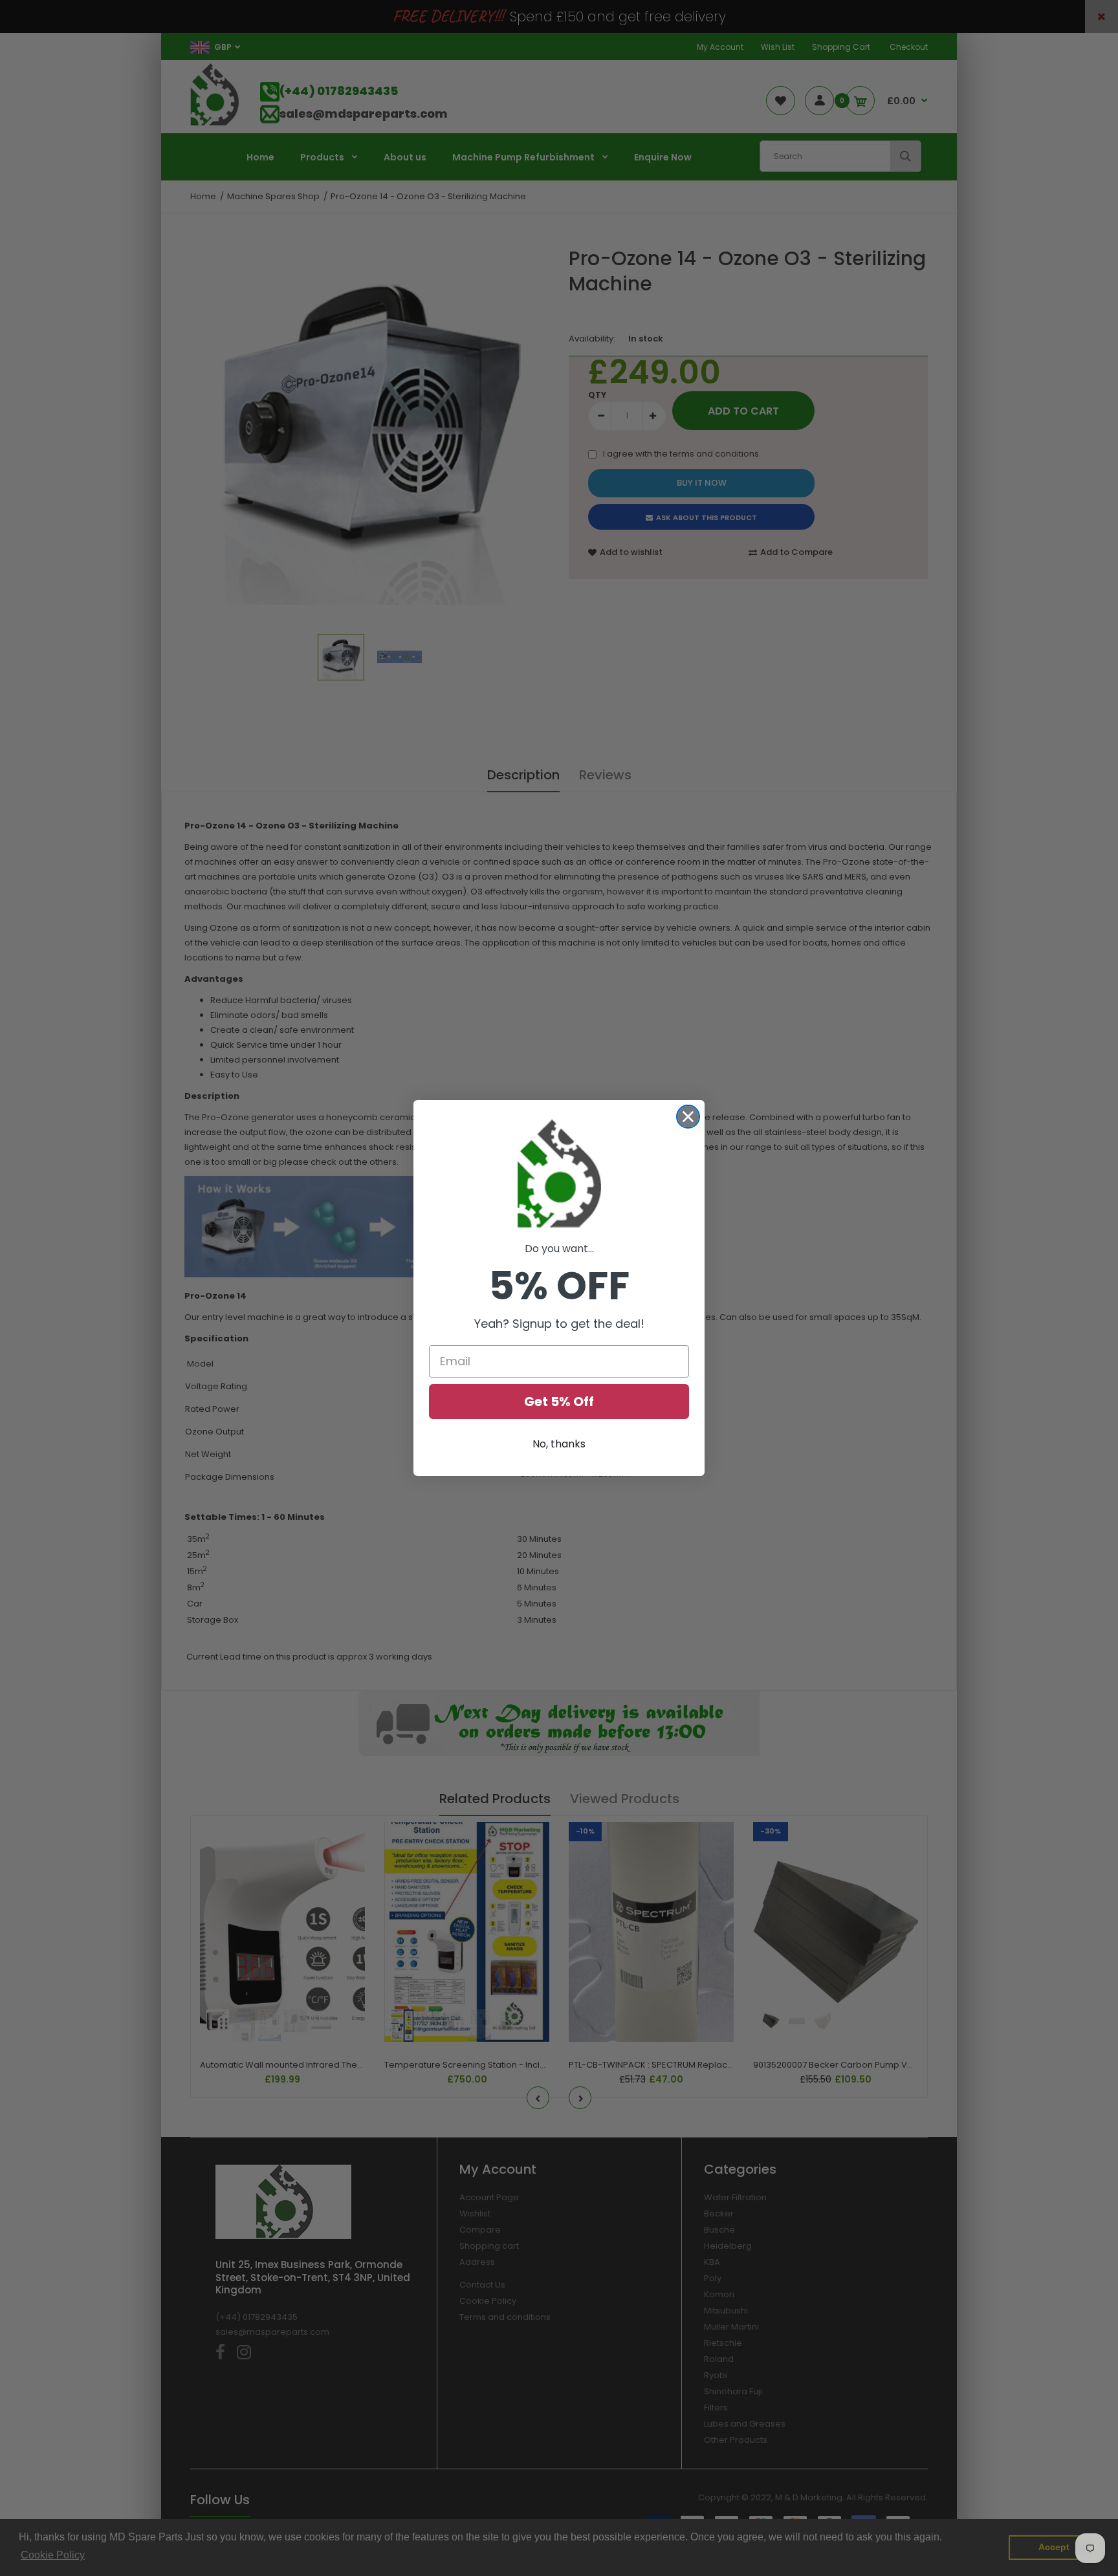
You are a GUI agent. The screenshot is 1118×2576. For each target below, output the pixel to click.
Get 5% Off (559, 1402)
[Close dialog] (688, 1117)
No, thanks (559, 1444)
